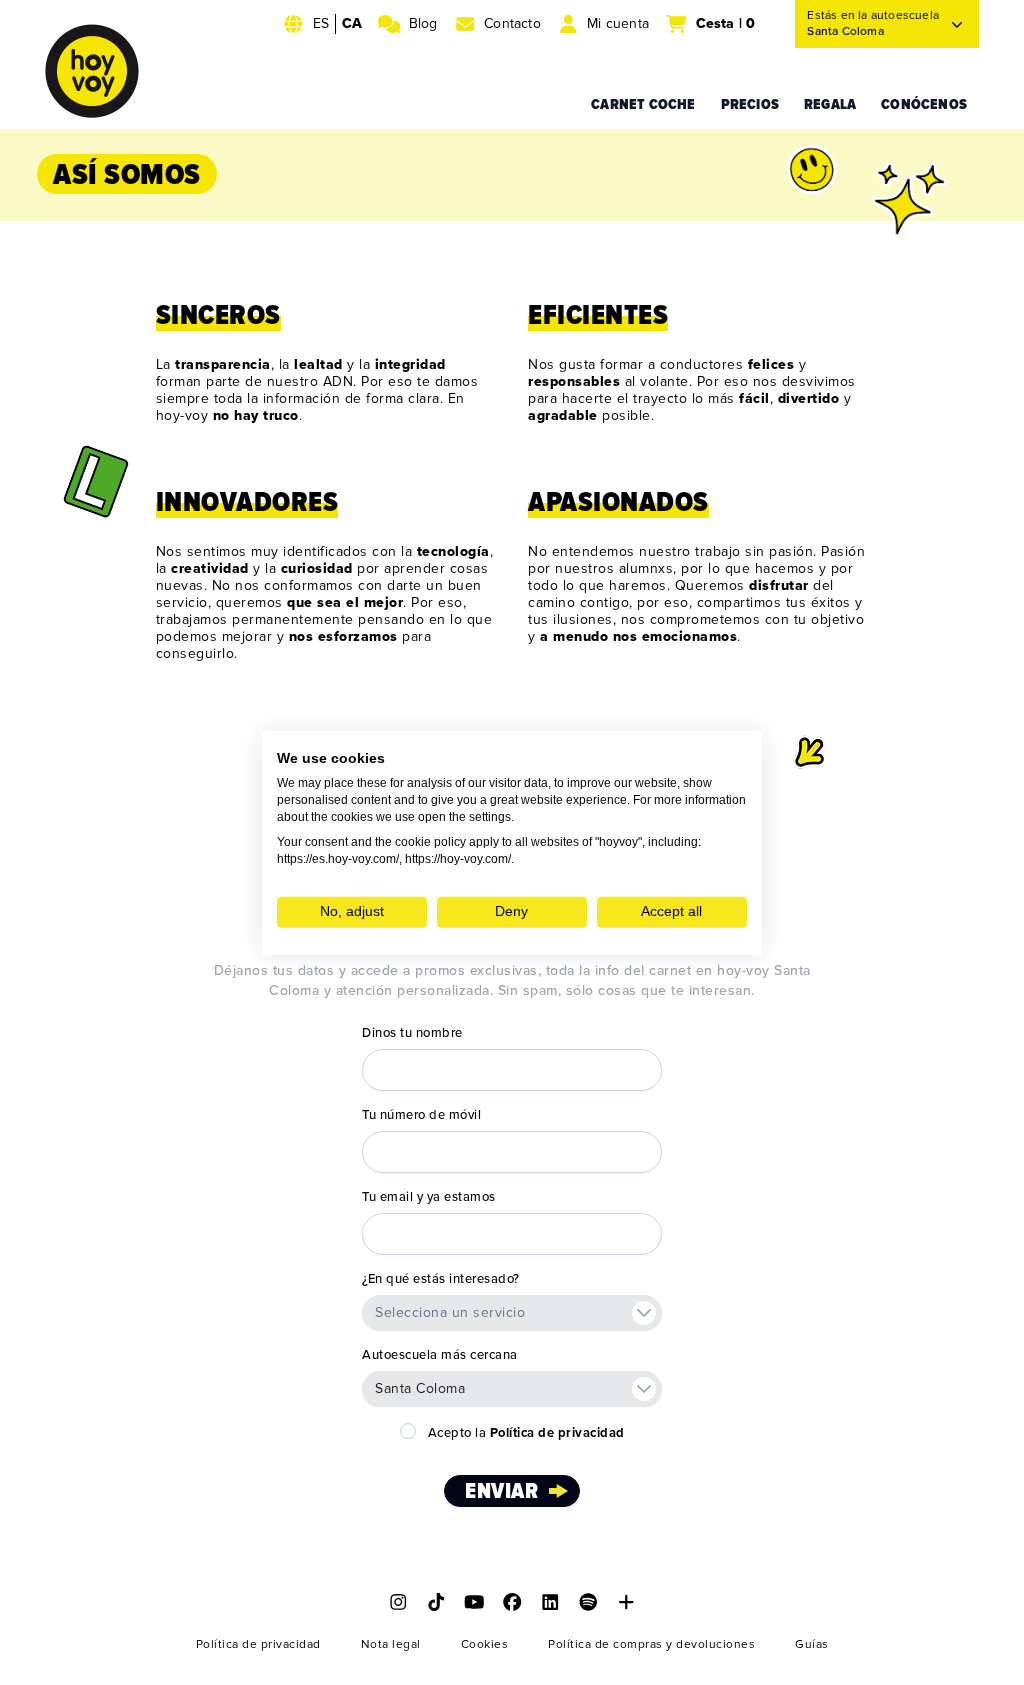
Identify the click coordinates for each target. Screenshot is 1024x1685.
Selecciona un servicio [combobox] (450, 1312)
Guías (812, 1644)
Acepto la (526, 1433)
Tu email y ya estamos (429, 1197)
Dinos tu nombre (412, 1033)
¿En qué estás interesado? (441, 1279)
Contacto (512, 23)
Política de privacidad (258, 1644)
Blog (423, 23)
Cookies (485, 1644)
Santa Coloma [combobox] (420, 1388)
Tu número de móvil (421, 1115)
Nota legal (391, 1644)
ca (352, 23)
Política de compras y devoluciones (651, 1644)
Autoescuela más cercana (440, 1355)
